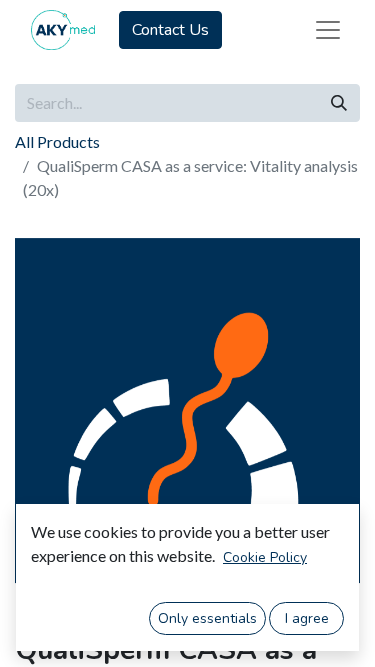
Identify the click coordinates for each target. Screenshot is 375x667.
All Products (57, 141)
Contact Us (170, 30)
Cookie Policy (265, 557)
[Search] (339, 103)
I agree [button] (307, 618)
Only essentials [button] (207, 618)
